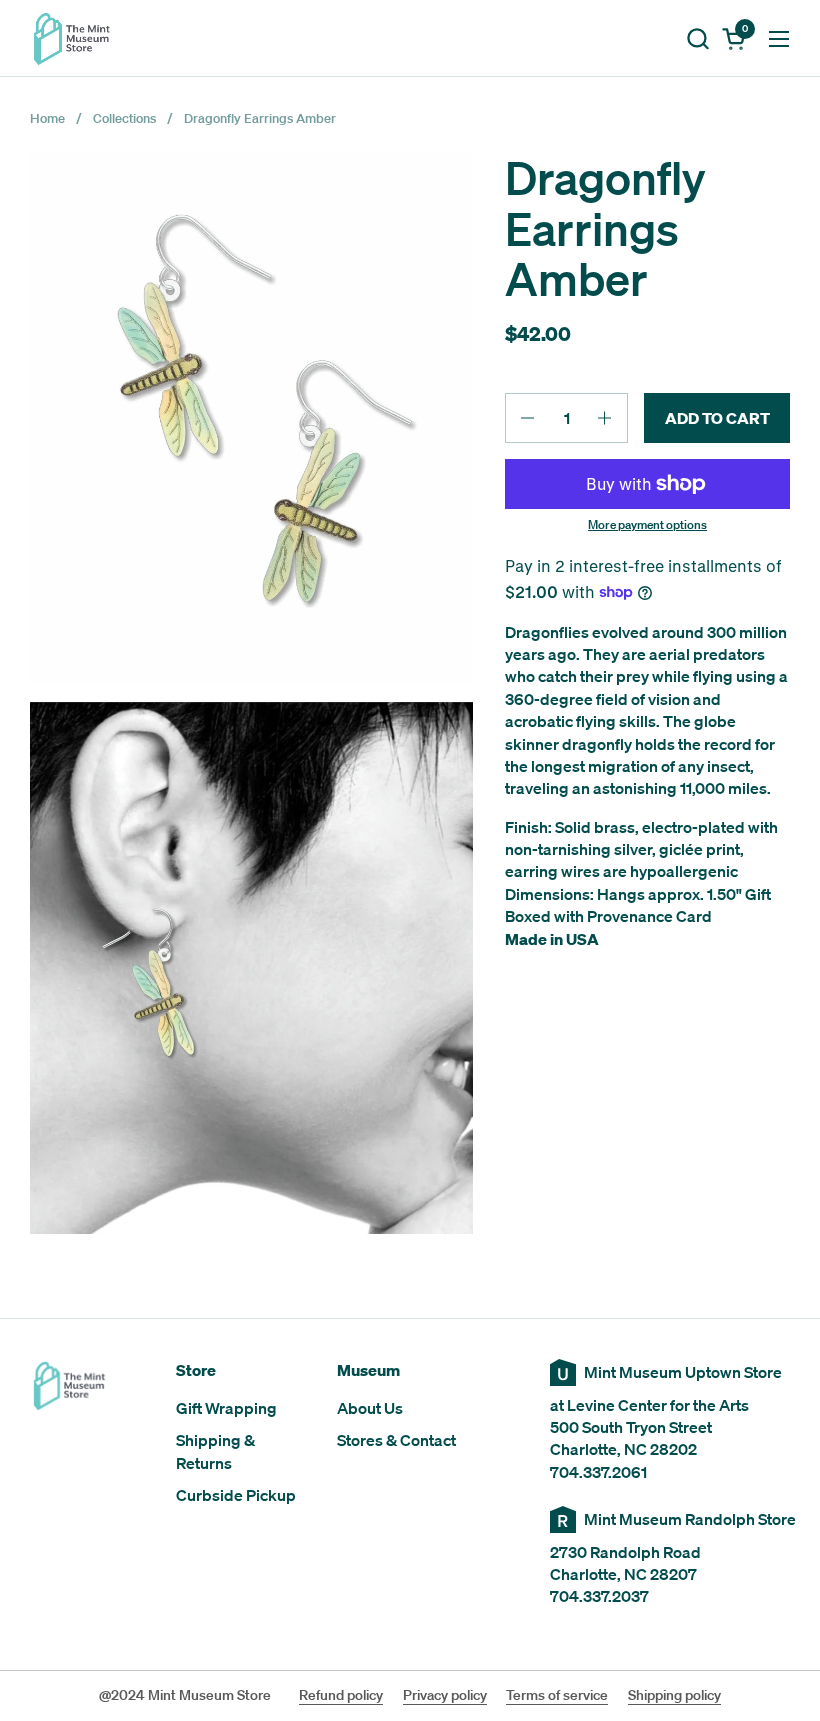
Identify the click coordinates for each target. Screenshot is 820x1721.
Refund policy (341, 1695)
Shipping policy (674, 1695)
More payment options (647, 525)
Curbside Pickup (236, 1495)
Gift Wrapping (226, 1408)
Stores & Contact (396, 1440)
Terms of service (557, 1695)
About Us (370, 1408)
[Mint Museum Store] (71, 38)
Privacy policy (445, 1695)
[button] (697, 38)
